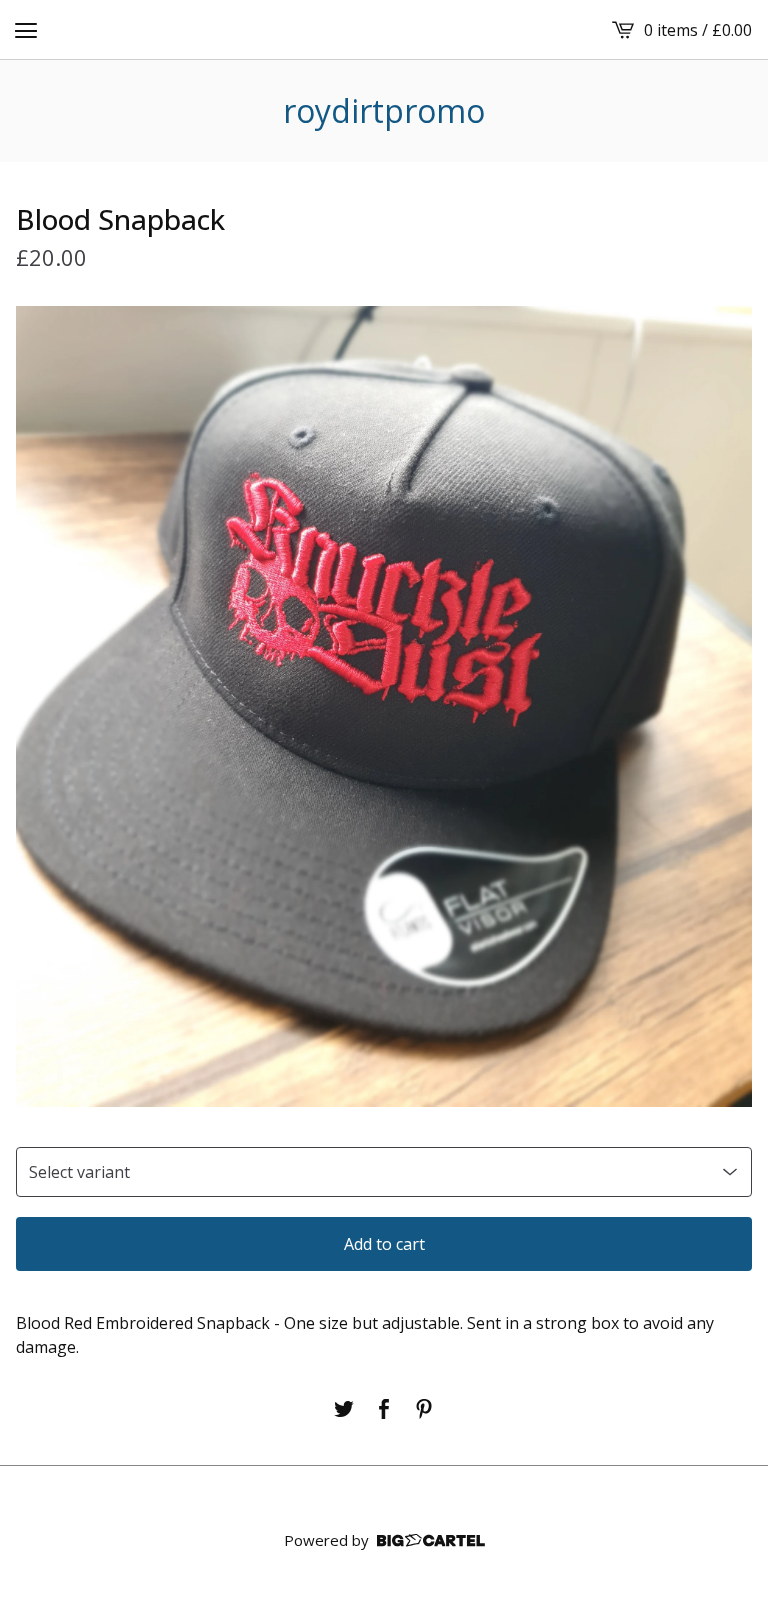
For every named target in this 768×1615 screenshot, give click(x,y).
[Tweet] (344, 1409)
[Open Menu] (26, 30)
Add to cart (384, 1244)
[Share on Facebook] (384, 1409)
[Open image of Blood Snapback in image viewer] (384, 706)
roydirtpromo (384, 111)
